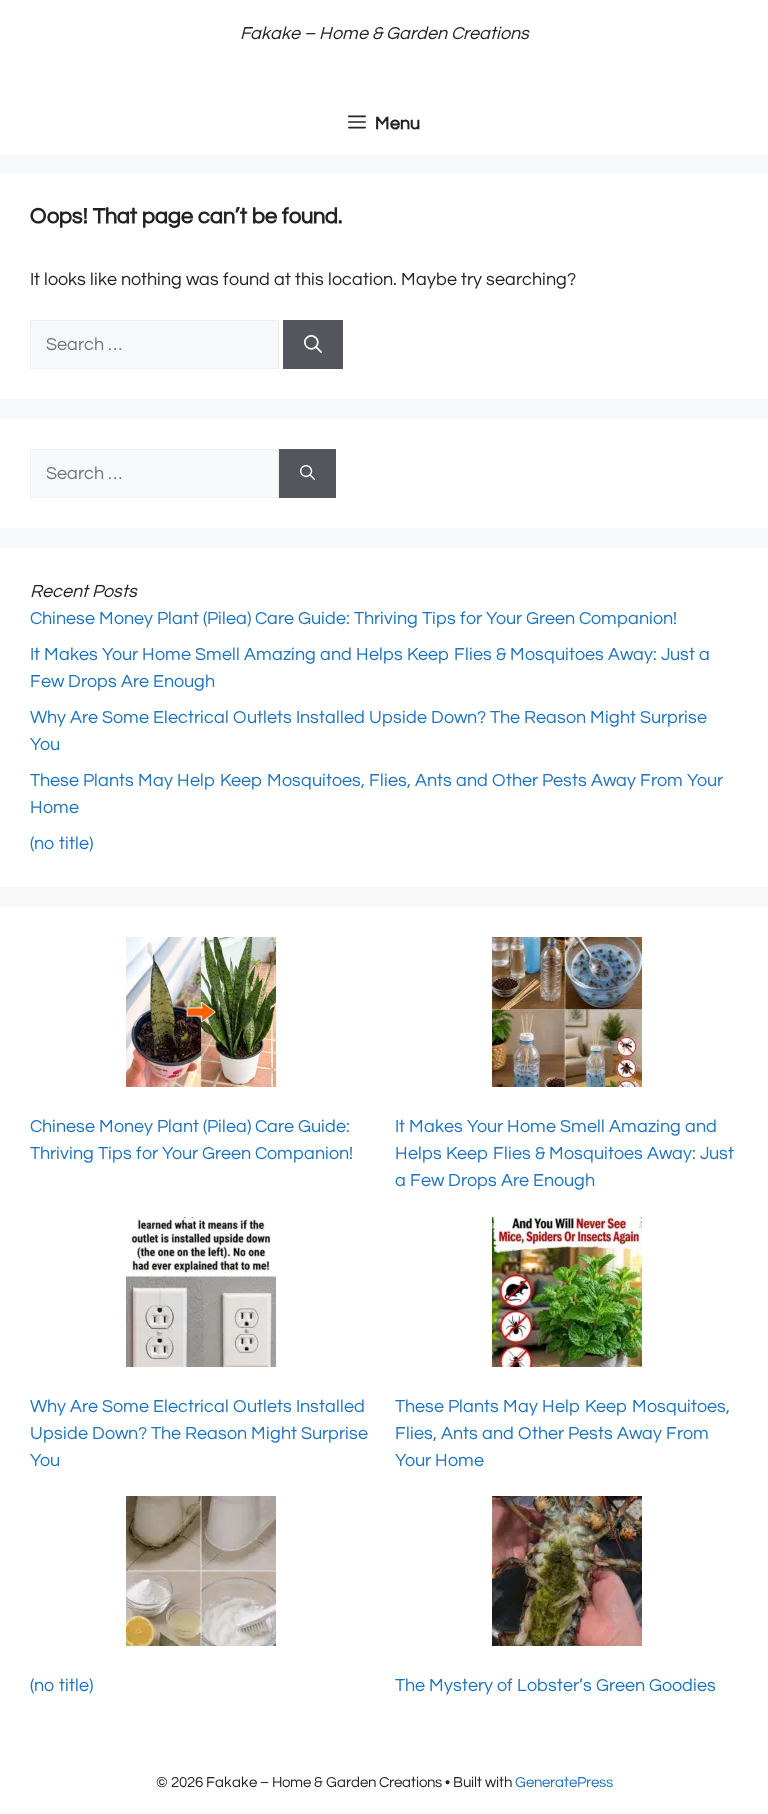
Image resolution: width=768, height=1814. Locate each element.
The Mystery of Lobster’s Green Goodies (555, 1685)
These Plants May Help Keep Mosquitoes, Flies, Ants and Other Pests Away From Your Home (562, 1433)
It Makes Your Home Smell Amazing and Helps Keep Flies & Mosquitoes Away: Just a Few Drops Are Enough (564, 1153)
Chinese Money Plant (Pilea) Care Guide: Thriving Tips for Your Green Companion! (353, 618)
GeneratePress (564, 1782)
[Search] (313, 344)
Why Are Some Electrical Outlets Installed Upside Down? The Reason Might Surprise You (199, 1433)
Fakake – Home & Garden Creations (384, 33)
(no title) (61, 843)
